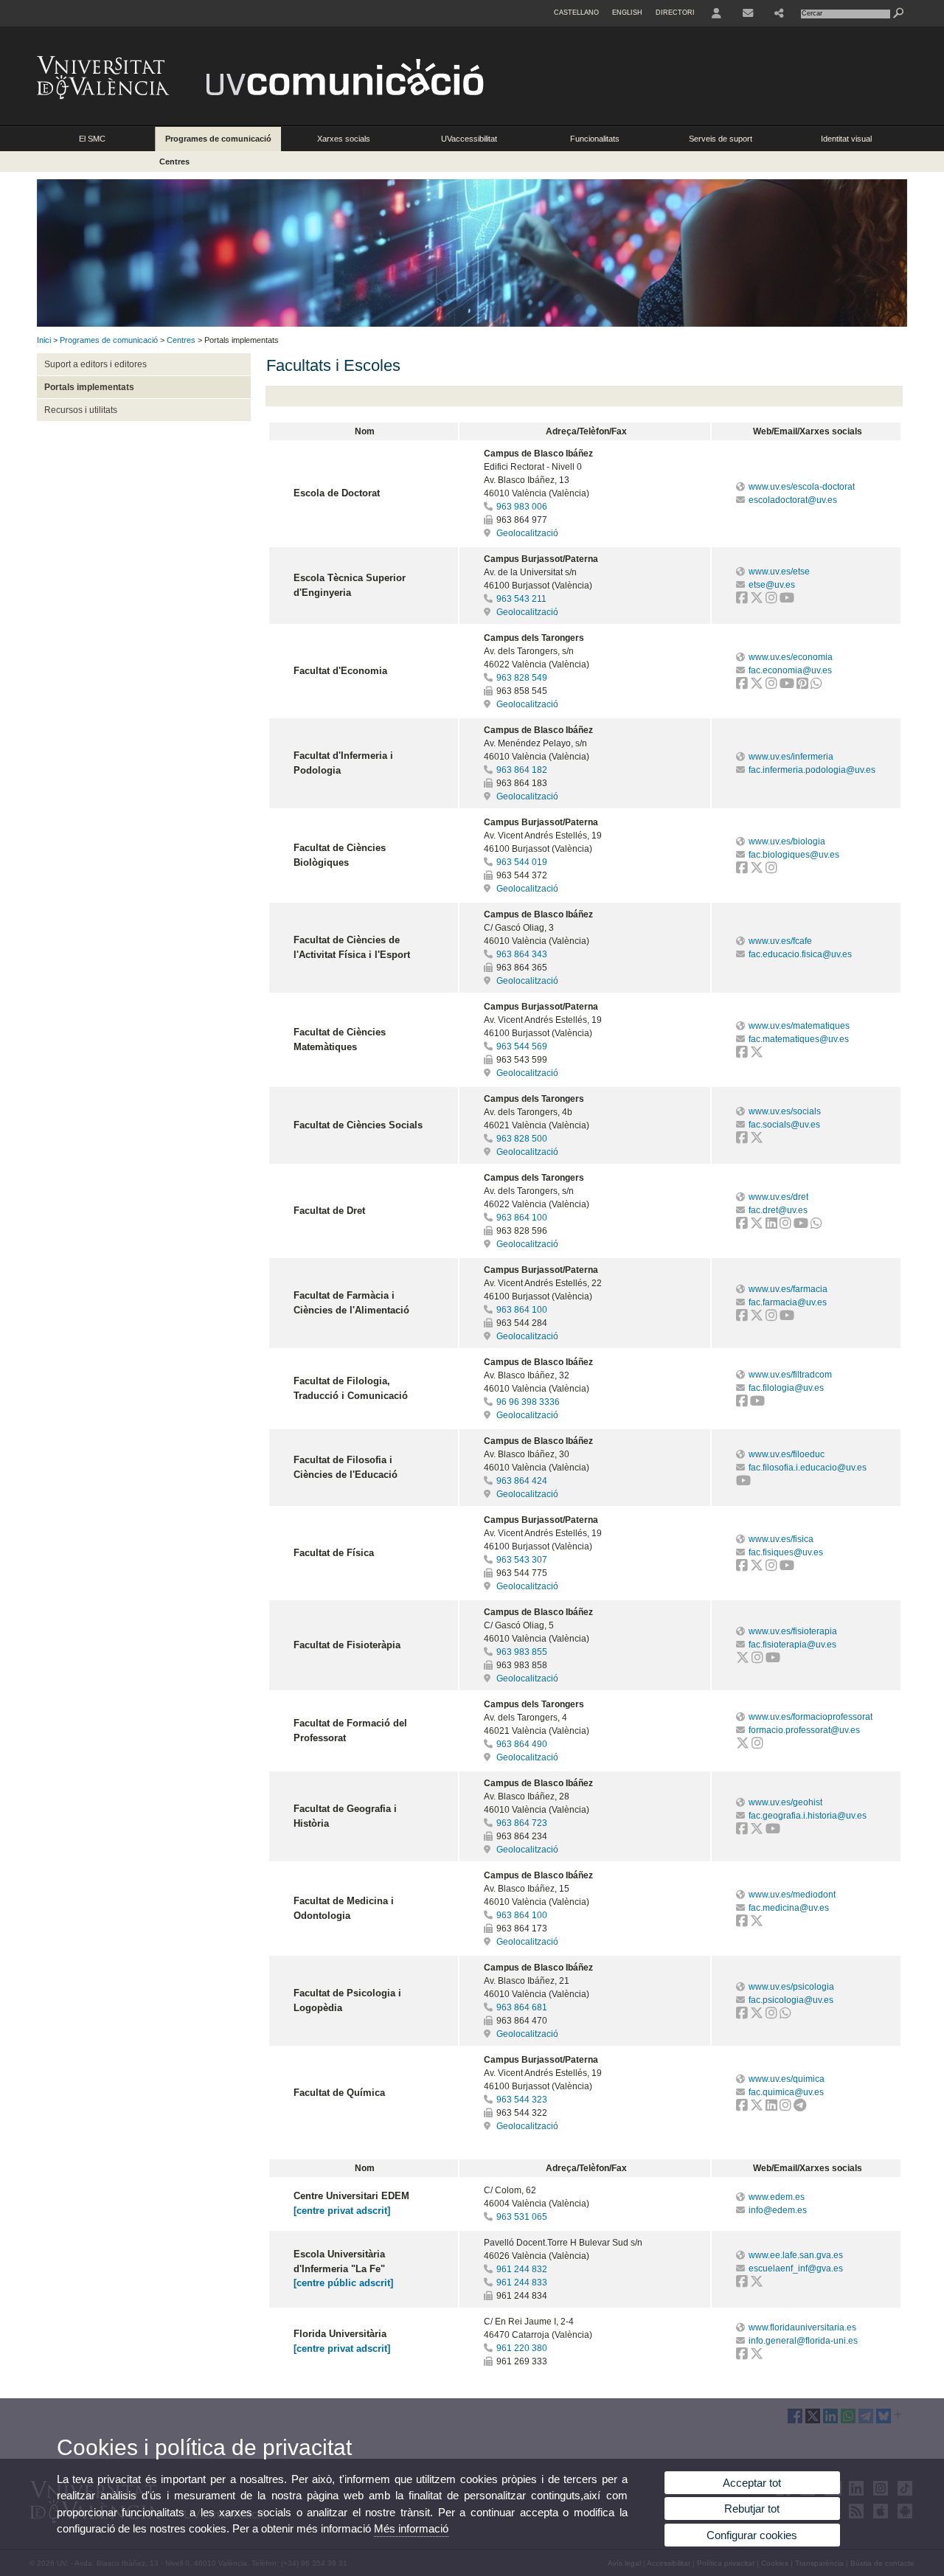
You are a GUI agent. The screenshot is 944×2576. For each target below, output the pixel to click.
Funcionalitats (595, 139)
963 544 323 (522, 2100)
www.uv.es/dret (778, 1197)
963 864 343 (522, 954)
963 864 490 (522, 1744)
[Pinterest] (802, 685)
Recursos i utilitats (81, 410)
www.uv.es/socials (785, 1111)
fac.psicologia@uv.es (791, 2000)
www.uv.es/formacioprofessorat (811, 1717)
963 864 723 (522, 1823)
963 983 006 (522, 507)
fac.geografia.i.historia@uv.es (808, 1816)
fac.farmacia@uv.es (788, 1302)
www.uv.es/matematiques (799, 1026)
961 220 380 (522, 2348)
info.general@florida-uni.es (803, 2341)
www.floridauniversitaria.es (802, 2327)
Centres (174, 162)
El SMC (92, 139)
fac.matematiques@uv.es (799, 1039)
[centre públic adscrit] (343, 2283)
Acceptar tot (752, 2483)
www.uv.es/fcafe (780, 941)
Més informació (411, 2528)
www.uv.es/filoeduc (787, 1454)
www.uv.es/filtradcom (790, 1375)
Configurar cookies (752, 2535)
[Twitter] (757, 600)
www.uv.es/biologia (787, 841)
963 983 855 (522, 1652)
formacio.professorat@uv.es (804, 1730)
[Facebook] (742, 600)
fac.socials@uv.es (784, 1125)
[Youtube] (787, 600)
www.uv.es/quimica (787, 2079)
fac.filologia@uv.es (786, 1388)
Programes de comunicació (218, 139)
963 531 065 (522, 2217)
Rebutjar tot (752, 2509)
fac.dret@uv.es (778, 1210)
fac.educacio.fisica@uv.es (800, 954)
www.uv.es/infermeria (791, 757)
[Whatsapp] (816, 685)
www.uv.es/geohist (785, 1802)
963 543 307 (522, 1560)
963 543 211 (521, 599)
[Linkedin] (771, 1225)
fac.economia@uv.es (790, 670)
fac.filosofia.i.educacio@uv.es (808, 1468)
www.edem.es (777, 2197)
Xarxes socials (344, 139)
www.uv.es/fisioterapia (793, 1631)
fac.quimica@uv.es (786, 2092)
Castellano (576, 13)
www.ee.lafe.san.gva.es (796, 2255)
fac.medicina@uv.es (789, 1908)
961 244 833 (522, 2282)
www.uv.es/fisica (781, 1539)
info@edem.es (778, 2210)
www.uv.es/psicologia (791, 1987)
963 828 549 (522, 678)
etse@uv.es (772, 585)
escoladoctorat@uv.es (793, 500)
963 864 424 (522, 1481)
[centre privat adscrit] (342, 2211)
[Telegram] (800, 2107)
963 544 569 (522, 1046)
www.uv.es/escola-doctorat (802, 487)
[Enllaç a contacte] (748, 13)
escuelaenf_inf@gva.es (796, 2268)
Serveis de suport (721, 139)
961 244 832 (522, 2269)
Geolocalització (526, 533)
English (627, 13)
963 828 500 (522, 1139)
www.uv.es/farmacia (788, 1289)
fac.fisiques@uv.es (786, 1552)
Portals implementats (89, 387)
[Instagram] (771, 600)
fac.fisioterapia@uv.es (792, 1645)
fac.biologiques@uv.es (794, 855)
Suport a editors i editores (96, 364)
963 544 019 (522, 862)
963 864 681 (522, 2007)
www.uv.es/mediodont (792, 1895)
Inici (44, 340)
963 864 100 (522, 1218)
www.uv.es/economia (791, 657)
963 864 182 (522, 770)
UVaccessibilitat (469, 139)
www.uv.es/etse (779, 572)
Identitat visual (846, 139)
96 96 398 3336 (528, 1402)
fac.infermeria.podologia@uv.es (812, 770)
